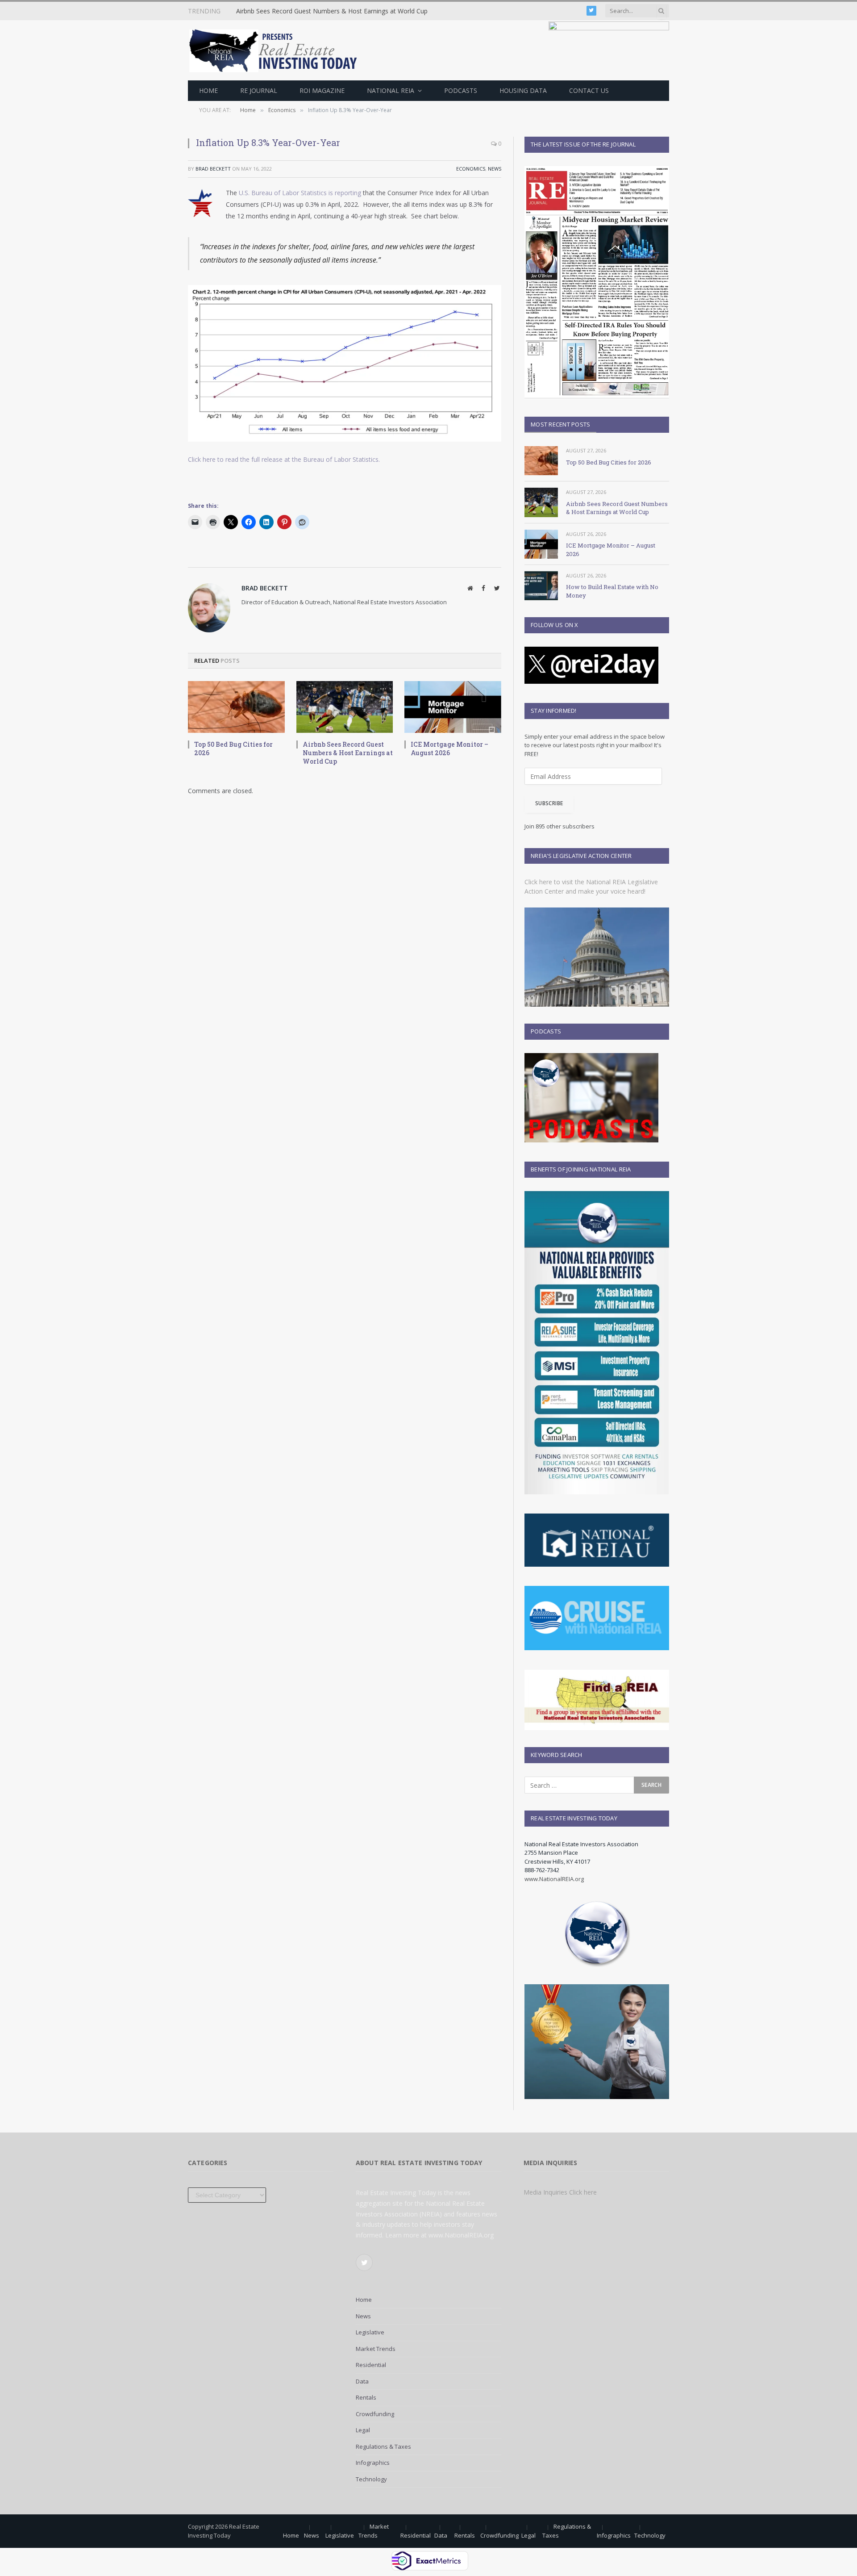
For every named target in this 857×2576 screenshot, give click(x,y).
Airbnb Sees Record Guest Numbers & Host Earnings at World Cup (332, 11)
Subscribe (549, 803)
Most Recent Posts (560, 424)
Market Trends (376, 2349)
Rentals (366, 2397)
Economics (471, 169)
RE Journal (259, 90)
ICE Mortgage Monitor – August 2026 (449, 749)
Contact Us (589, 90)
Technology (371, 2479)
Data (362, 2381)
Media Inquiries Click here (560, 2192)
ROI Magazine (322, 90)
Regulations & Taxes (383, 2446)
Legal (363, 2430)
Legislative (370, 2332)
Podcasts (461, 90)
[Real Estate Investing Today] (276, 50)
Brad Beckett (213, 169)
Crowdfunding (375, 2414)
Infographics (373, 2463)
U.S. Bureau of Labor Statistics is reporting (300, 193)
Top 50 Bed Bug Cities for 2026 (233, 749)
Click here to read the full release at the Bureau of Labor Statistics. (284, 459)
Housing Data (523, 90)
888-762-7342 (542, 1870)
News (495, 169)
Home (208, 90)
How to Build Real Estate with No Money (612, 591)
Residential (371, 2365)
